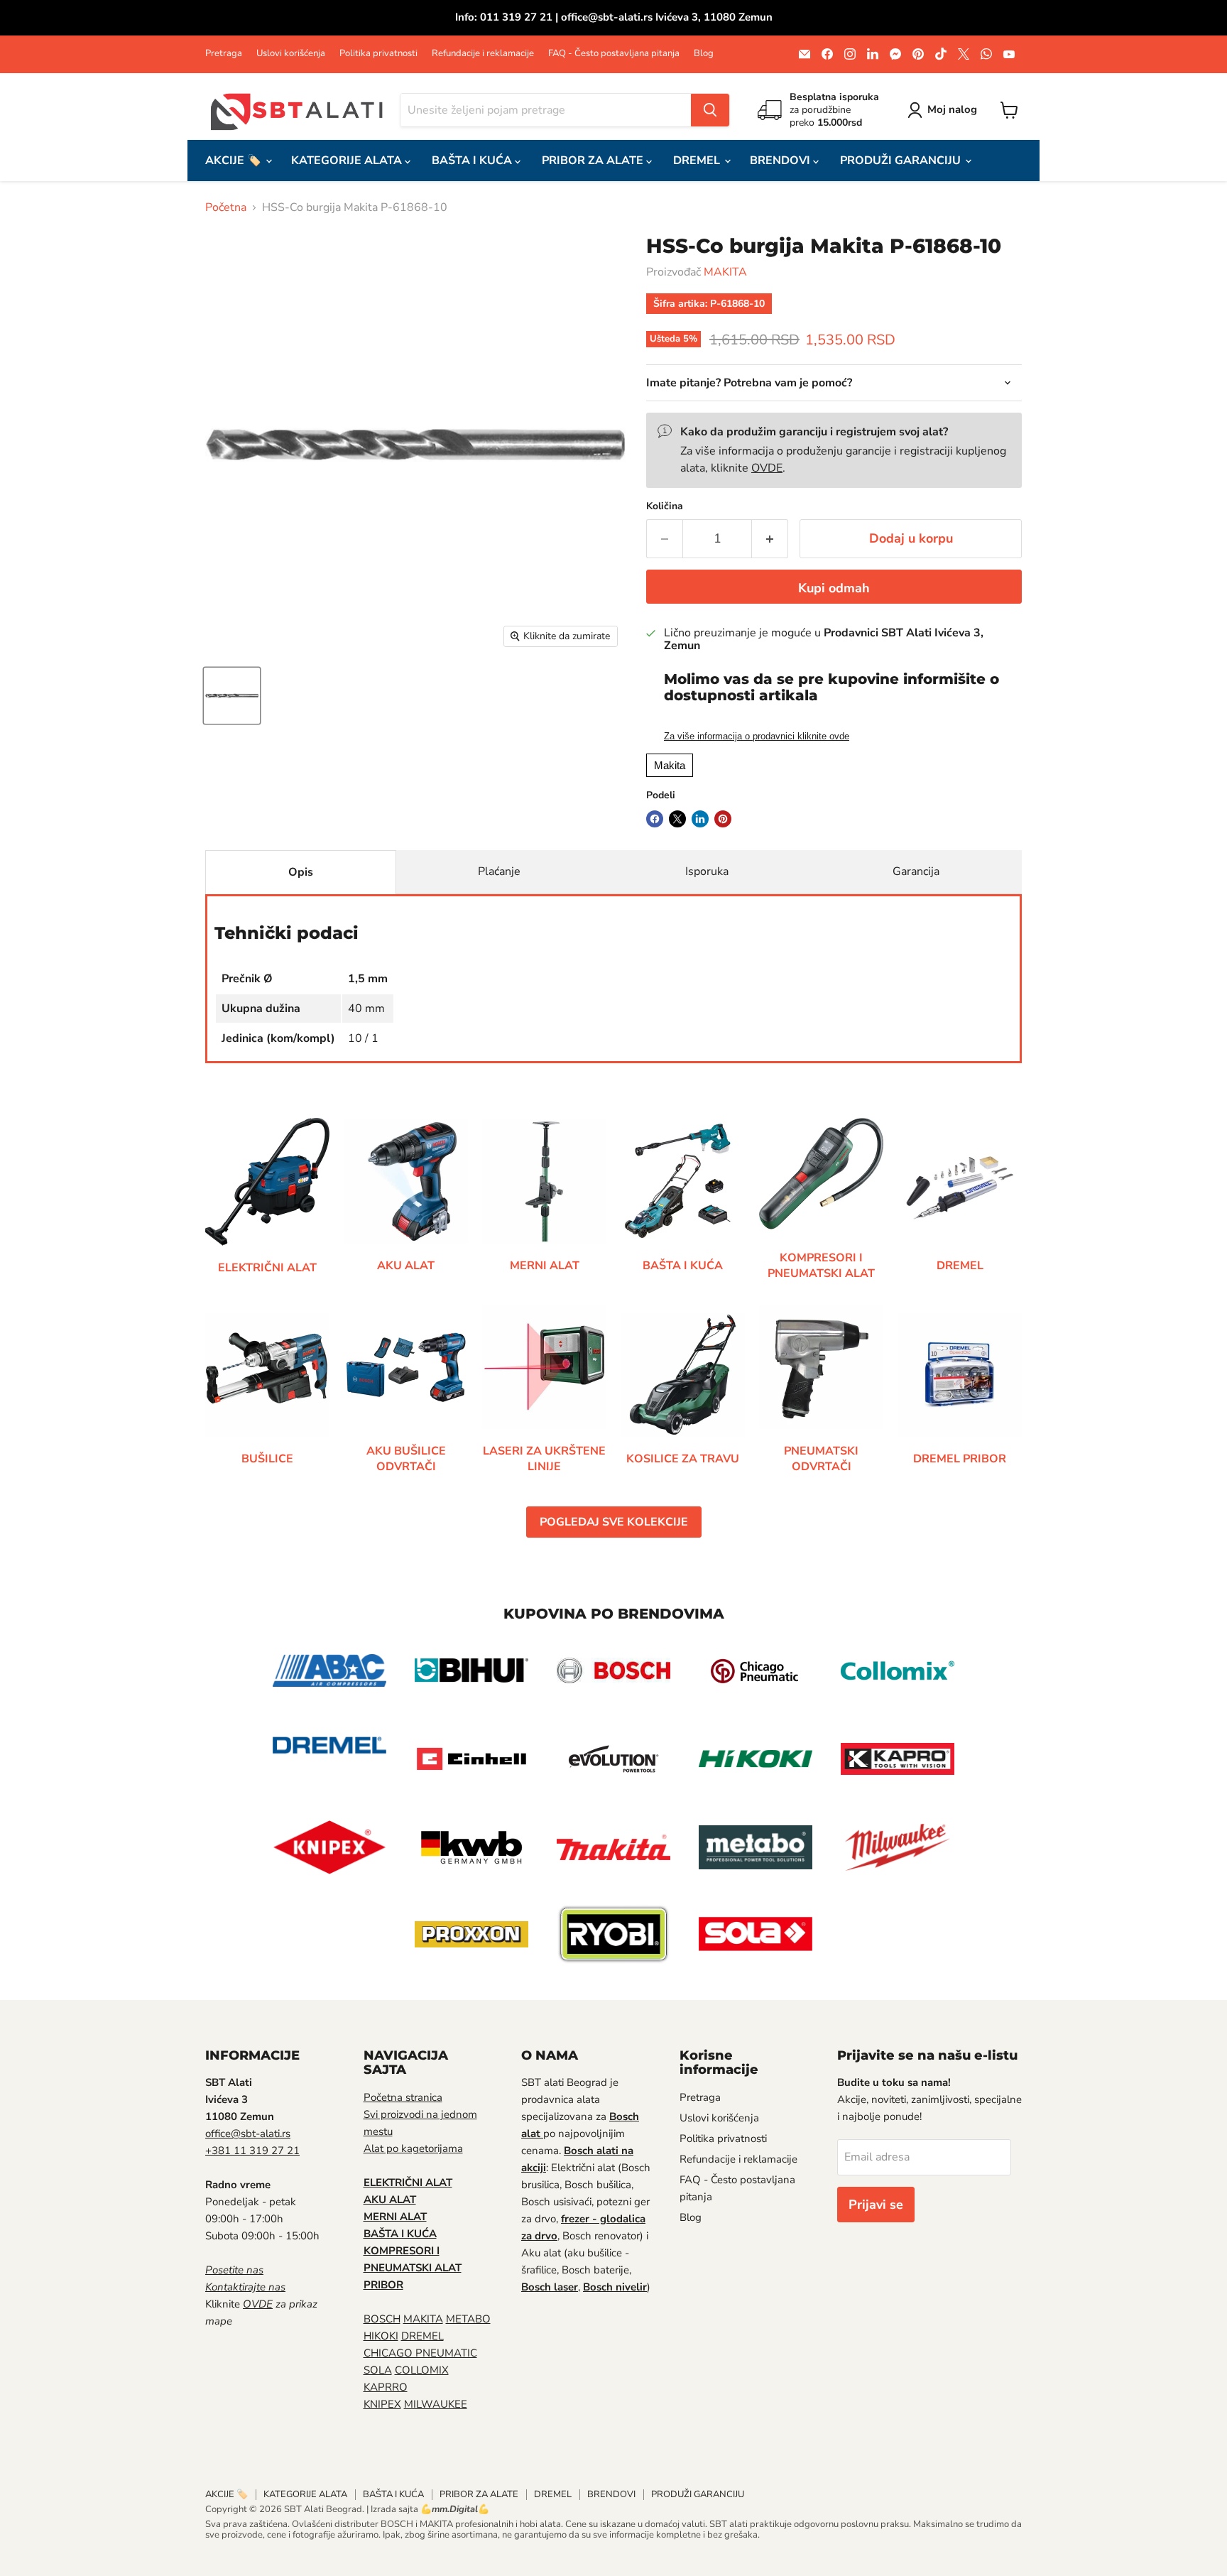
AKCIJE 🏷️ (235, 161)
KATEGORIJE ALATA (348, 161)
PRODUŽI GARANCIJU (902, 161)
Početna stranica (403, 2097)
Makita (670, 765)
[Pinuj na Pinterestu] (723, 819)
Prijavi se (876, 2205)
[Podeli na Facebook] (655, 819)
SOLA (378, 2370)
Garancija (916, 871)
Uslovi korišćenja (291, 54)
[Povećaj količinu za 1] (770, 539)
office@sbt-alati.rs (248, 2134)
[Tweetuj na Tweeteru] (677, 819)
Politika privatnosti (378, 54)
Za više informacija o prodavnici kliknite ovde (757, 737)
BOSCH (382, 2319)
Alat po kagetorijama (413, 2148)
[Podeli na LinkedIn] (700, 819)
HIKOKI (381, 2336)
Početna (226, 207)
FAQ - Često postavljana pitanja (614, 54)
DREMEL (698, 161)
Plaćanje (499, 871)
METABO (468, 2319)
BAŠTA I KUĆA (473, 161)
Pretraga (224, 54)
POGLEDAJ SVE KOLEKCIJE (614, 1522)
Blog (704, 54)
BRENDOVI (781, 161)
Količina (665, 506)
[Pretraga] (710, 110)
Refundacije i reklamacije (483, 54)
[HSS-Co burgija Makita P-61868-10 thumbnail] (232, 696)
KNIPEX (382, 2404)
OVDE (767, 468)
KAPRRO (386, 2387)
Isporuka (707, 871)
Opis (301, 872)
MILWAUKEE (436, 2404)
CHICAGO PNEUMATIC (420, 2353)
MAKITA (725, 272)
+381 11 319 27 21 (252, 2151)
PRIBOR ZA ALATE (594, 161)
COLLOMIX (422, 2370)
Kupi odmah (834, 588)
